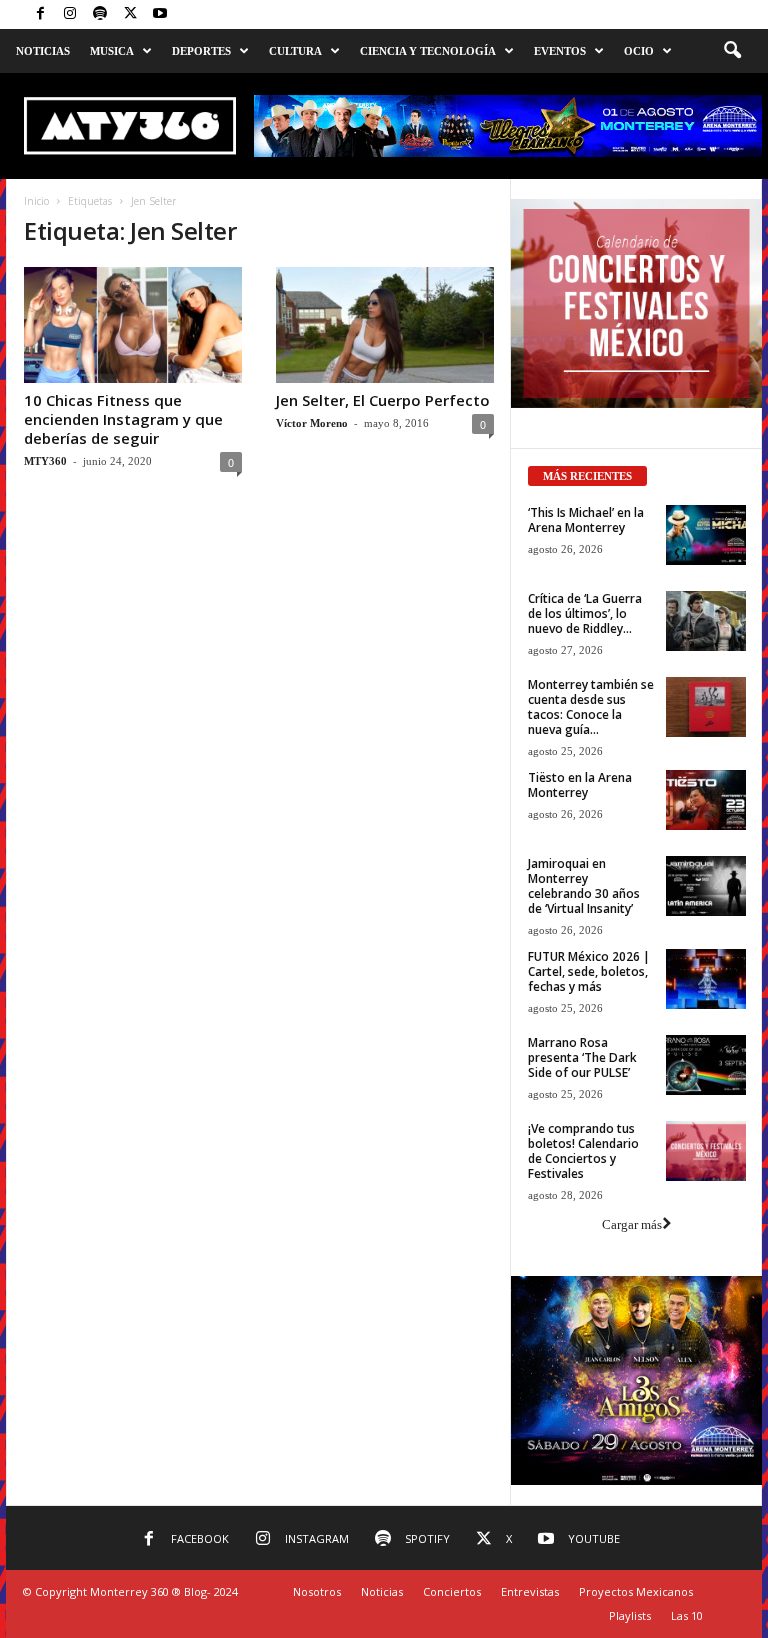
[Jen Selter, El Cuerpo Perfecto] (385, 325)
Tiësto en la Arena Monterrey (580, 785)
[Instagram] (70, 14)
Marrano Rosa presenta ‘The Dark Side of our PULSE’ (582, 1057)
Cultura (295, 51)
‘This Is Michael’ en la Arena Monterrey (586, 520)
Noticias (43, 51)
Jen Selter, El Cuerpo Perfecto (383, 400)
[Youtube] (160, 14)
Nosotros (317, 1591)
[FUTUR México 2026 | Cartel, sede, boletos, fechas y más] (706, 979)
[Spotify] (100, 14)
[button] (732, 51)
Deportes (201, 51)
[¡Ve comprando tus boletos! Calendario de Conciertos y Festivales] (706, 1151)
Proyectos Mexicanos (636, 1591)
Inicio (36, 201)
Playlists (630, 1615)
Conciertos (452, 1591)
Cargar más (632, 1224)
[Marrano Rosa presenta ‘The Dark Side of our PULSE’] (706, 1065)
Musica (112, 51)
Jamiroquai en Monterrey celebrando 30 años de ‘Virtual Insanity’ (584, 886)
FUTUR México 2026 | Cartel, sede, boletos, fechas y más (589, 971)
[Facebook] (40, 14)
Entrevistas (530, 1591)
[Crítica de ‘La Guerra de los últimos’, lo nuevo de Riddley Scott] (706, 621)
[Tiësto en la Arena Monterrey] (706, 800)
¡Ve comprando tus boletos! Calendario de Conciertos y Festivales (583, 1151)
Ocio (639, 51)
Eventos (560, 51)
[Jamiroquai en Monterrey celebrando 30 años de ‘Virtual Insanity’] (706, 886)
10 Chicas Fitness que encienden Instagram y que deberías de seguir (123, 419)
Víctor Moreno (312, 423)
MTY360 (45, 461)
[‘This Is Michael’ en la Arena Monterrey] (706, 535)
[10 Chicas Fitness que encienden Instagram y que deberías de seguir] (133, 325)
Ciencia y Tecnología (428, 51)
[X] (130, 14)
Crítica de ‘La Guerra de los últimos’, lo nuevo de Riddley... (585, 613)
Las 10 (687, 1615)
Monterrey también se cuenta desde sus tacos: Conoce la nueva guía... (591, 707)
